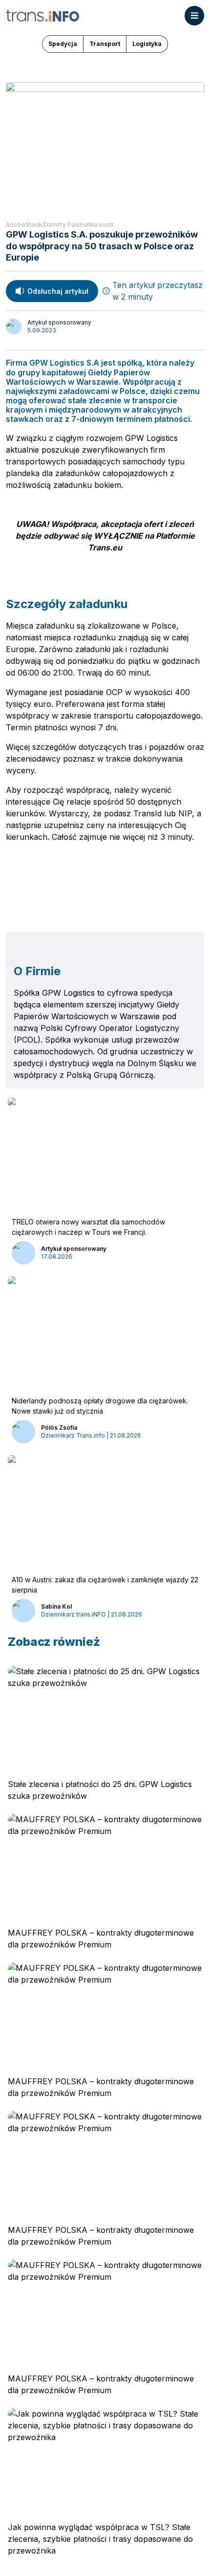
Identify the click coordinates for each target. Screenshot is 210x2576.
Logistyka (147, 44)
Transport (105, 44)
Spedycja (63, 44)
